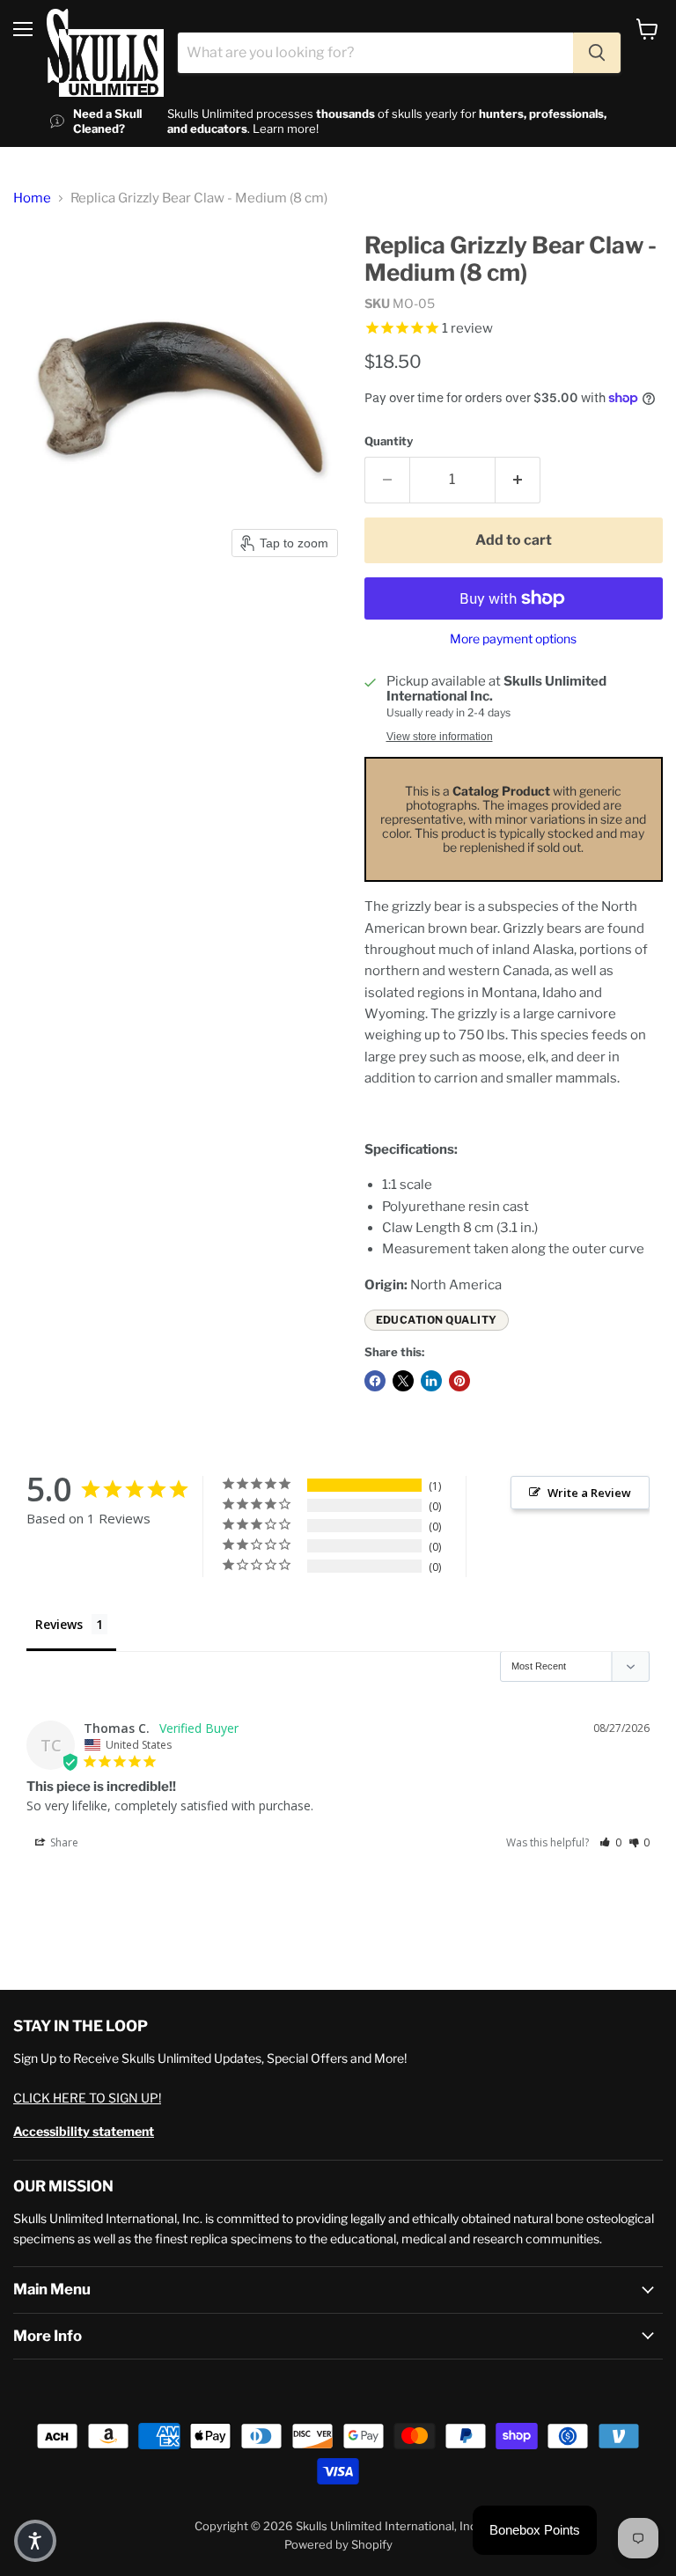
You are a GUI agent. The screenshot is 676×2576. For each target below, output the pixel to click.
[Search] (597, 53)
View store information (440, 737)
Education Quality (437, 1320)
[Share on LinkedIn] (431, 1381)
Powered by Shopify (338, 2544)
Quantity (389, 441)
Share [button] (63, 1842)
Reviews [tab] (59, 1624)
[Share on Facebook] (375, 1381)
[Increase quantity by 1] (518, 480)
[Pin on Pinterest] (459, 1381)
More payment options (513, 639)
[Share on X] (403, 1381)
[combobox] (375, 53)
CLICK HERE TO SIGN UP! (87, 2098)
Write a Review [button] (589, 1493)
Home (32, 198)
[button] (610, 1842)
